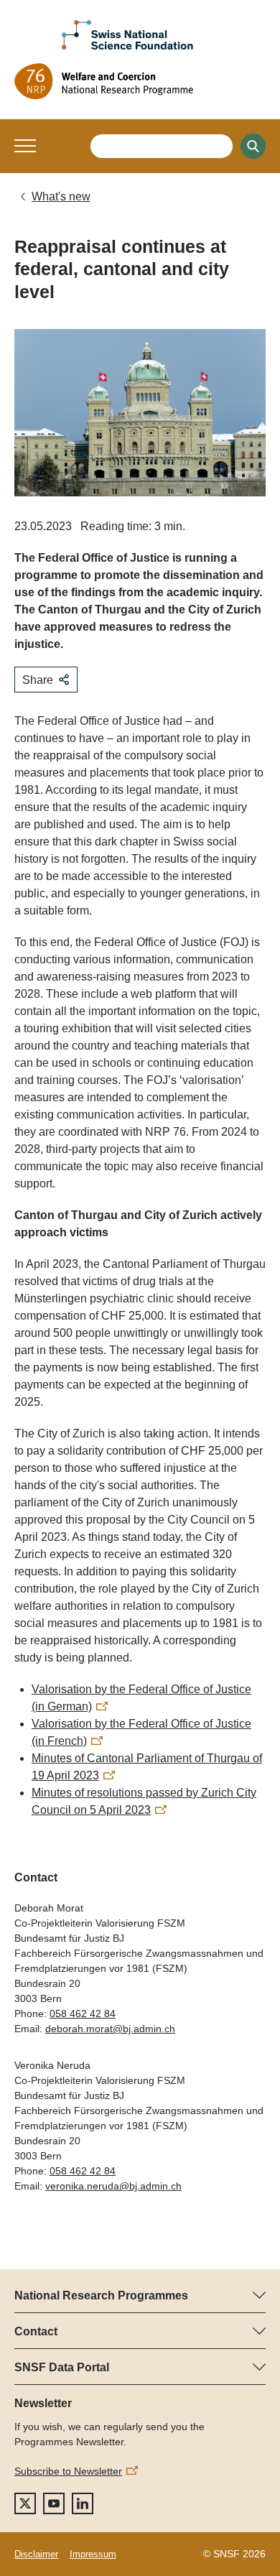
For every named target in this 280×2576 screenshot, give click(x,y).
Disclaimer (36, 2554)
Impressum (93, 2554)
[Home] (140, 81)
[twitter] (25, 2503)
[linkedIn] (83, 2503)
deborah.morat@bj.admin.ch (110, 2029)
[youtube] (54, 2503)
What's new (61, 196)
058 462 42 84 (83, 2014)
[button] (25, 146)
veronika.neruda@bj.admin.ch (113, 2186)
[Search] (253, 146)
